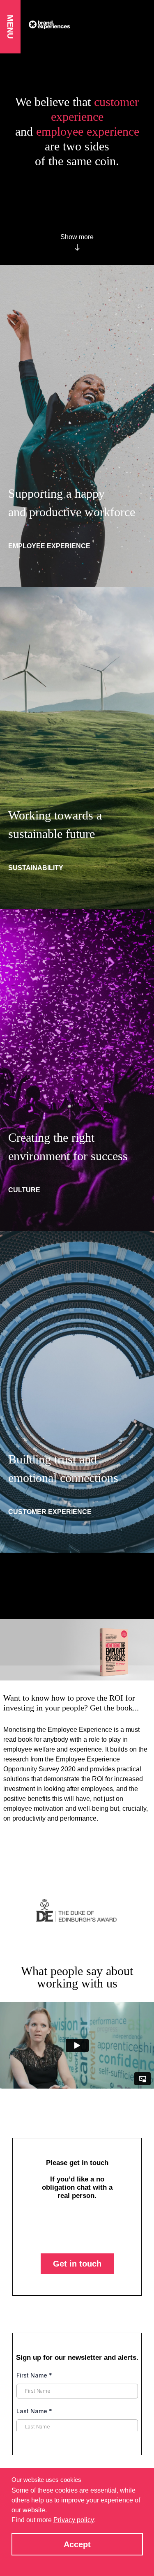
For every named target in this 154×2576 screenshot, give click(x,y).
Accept (77, 2544)
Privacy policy (74, 2520)
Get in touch (77, 2288)
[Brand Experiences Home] (87, 25)
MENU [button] (10, 27)
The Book (35, 1847)
